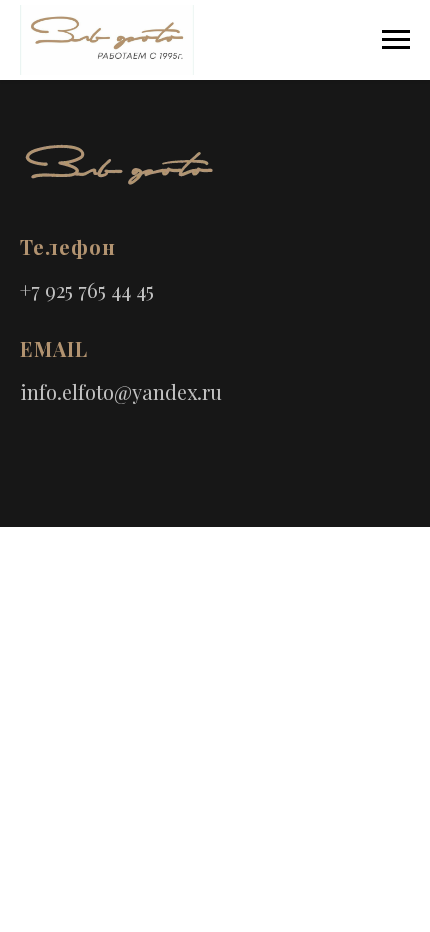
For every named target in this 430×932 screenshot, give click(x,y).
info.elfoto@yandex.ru (121, 391)
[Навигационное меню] (396, 40)
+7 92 (42, 289)
